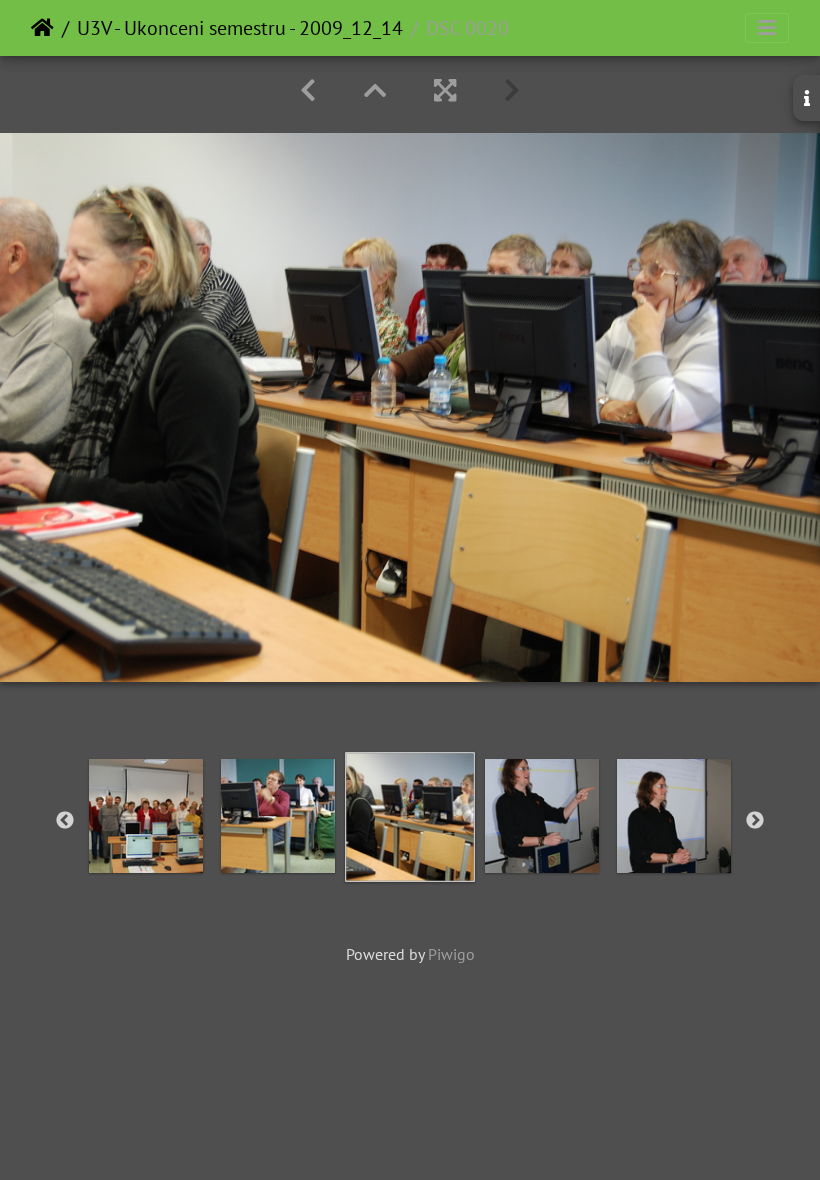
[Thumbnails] (375, 90)
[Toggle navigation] (767, 28)
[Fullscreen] (445, 90)
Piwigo (451, 954)
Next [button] (755, 821)
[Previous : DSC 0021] (308, 90)
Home (42, 28)
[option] (146, 816)
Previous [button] (65, 821)
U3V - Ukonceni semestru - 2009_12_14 (240, 28)
